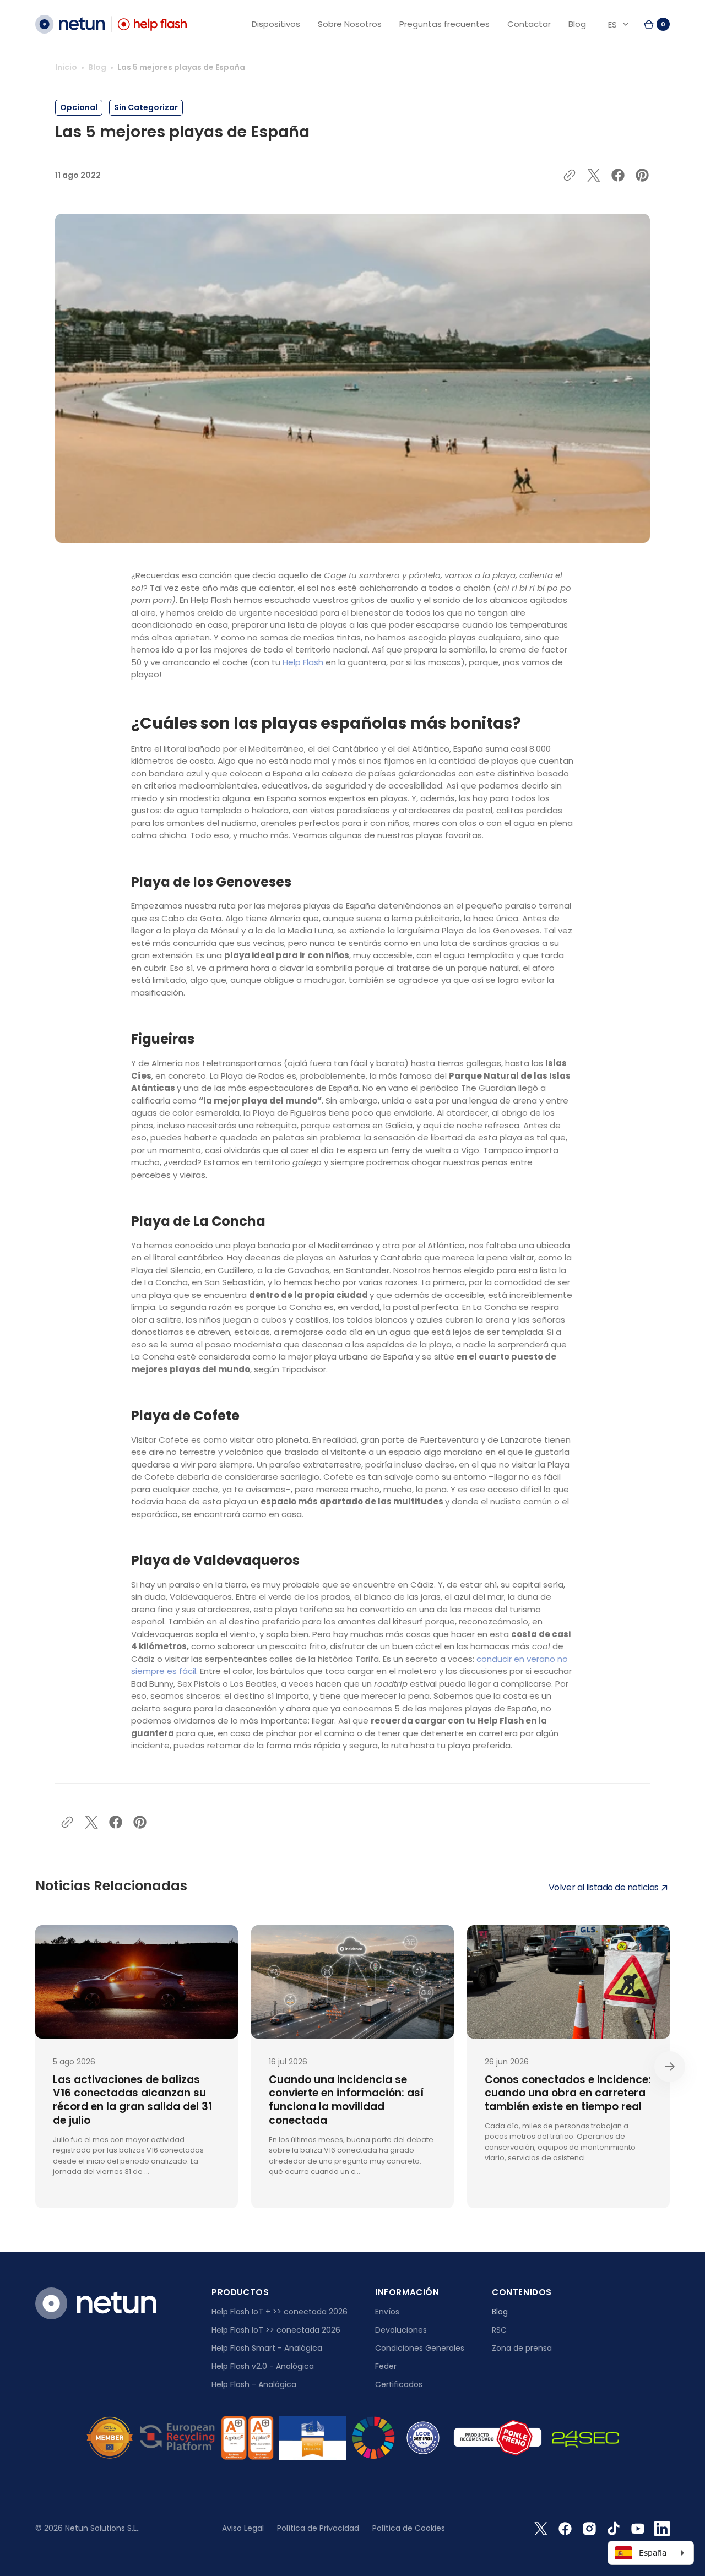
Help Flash (303, 662)
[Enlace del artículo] (137, 2067)
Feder (386, 2366)
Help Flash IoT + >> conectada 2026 (280, 2312)
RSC (499, 2330)
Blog (97, 67)
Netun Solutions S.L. (102, 2528)
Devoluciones (401, 2330)
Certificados (399, 2384)
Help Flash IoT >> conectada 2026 (276, 2330)
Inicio (66, 67)
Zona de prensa (522, 2348)
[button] (657, 24)
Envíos (387, 2312)
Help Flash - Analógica (254, 2384)
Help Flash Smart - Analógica (267, 2348)
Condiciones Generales (420, 2348)
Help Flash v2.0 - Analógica (263, 2366)
